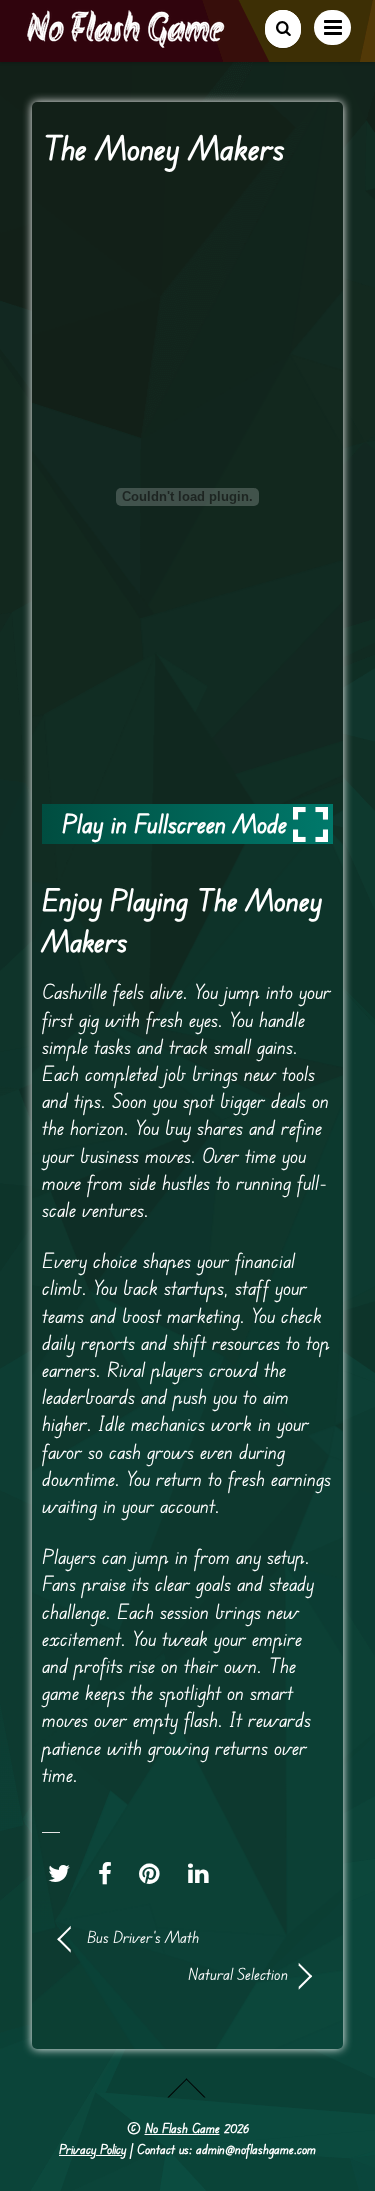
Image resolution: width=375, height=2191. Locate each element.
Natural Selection (173, 1974)
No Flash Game (182, 2128)
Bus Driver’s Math (143, 1937)
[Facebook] (110, 1874)
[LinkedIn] (203, 1874)
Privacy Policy (92, 2149)
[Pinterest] (154, 1874)
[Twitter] (64, 1874)
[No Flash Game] (127, 40)
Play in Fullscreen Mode (174, 823)
